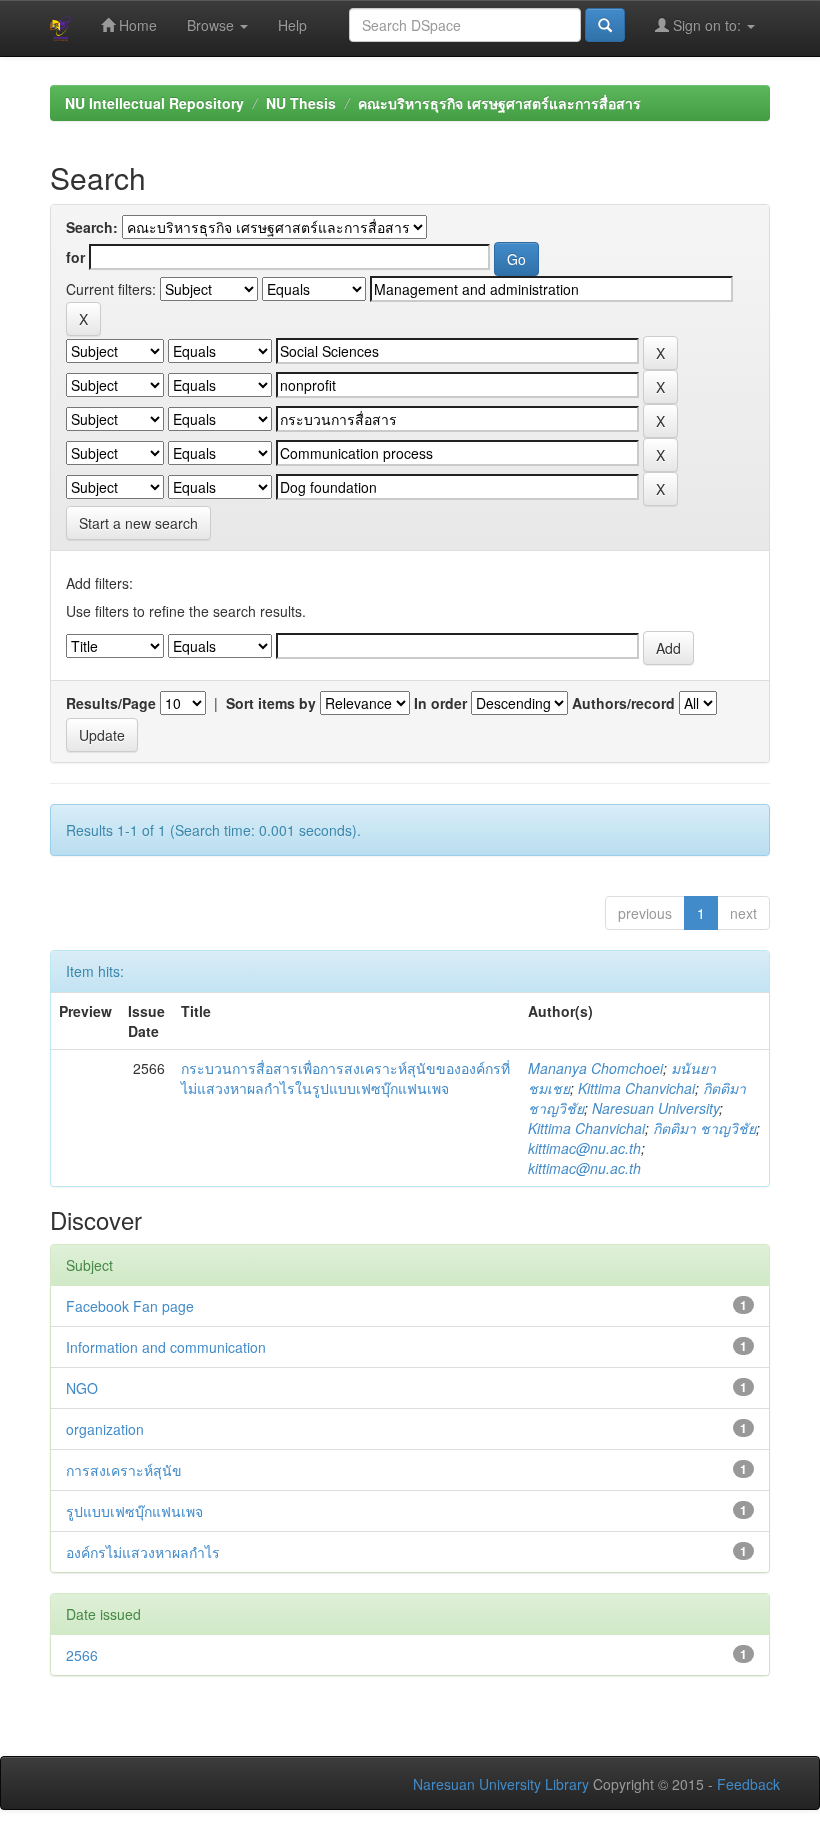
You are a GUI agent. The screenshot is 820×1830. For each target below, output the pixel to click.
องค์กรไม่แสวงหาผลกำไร (143, 1552)
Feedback (748, 1784)
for (75, 257)
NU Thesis (301, 103)
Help (292, 25)
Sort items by (271, 703)
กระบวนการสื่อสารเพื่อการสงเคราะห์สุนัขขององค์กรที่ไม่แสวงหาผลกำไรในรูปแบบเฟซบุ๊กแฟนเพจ (345, 1078)
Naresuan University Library (501, 1784)
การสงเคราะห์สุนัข (124, 1470)
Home (136, 25)
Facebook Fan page (130, 1306)
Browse (212, 25)
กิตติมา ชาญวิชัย (704, 1128)
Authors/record (623, 703)
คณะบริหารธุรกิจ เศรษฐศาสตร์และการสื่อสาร (499, 103)
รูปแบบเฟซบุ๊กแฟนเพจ (134, 1511)
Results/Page (111, 703)
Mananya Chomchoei (595, 1068)
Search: (92, 227)
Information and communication (166, 1347)
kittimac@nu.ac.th (584, 1148)
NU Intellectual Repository (154, 103)
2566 (82, 1655)
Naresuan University (655, 1108)
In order (440, 703)
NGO (82, 1388)
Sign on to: (707, 25)
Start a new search (138, 523)
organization (105, 1429)
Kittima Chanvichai (636, 1088)
